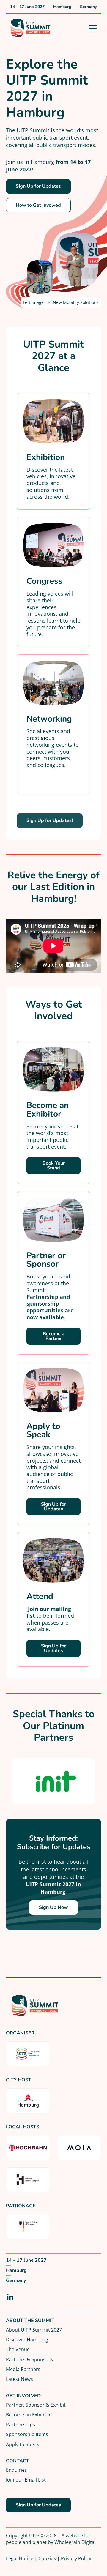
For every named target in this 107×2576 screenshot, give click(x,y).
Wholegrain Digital (75, 2542)
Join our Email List (26, 2480)
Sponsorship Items (27, 2434)
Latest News (19, 2379)
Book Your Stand (54, 1166)
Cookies (47, 2558)
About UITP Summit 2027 (34, 2330)
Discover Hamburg (27, 2339)
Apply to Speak (22, 2444)
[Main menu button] (93, 28)
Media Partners (23, 2369)
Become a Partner (54, 1336)
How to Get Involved (38, 205)
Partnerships (21, 2424)
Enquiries (16, 2470)
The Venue (18, 2349)
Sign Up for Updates (38, 186)
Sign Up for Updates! (50, 820)
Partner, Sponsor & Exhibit (36, 2405)
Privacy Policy (76, 2558)
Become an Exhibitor (29, 2415)
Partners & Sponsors (29, 2359)
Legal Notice (20, 2558)
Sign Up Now (53, 1907)
